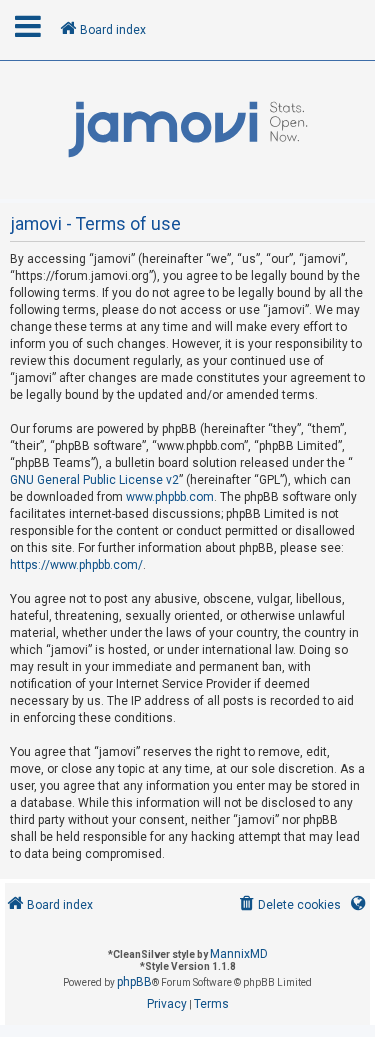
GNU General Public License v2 (94, 480)
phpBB (134, 982)
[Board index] (187, 130)
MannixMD (239, 954)
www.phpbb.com (170, 497)
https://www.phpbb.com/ (76, 565)
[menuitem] (288, 905)
